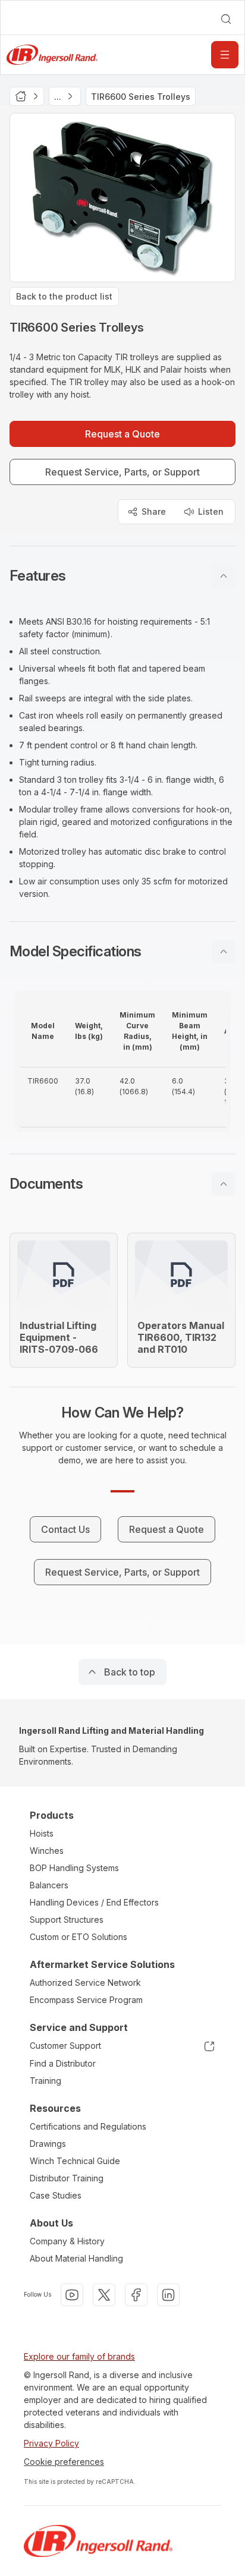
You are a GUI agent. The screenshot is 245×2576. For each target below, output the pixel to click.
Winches (47, 1851)
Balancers (49, 1885)
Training (45, 2081)
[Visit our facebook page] (136, 2295)
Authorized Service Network (85, 1983)
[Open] (225, 55)
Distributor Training (67, 2178)
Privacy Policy (51, 2443)
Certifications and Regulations (88, 2126)
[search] (226, 19)
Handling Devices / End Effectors (94, 1902)
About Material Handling (76, 2258)
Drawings (48, 2144)
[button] (122, 576)
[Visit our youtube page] (72, 2295)
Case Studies (56, 2195)
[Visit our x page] (104, 2295)
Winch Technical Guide (75, 2161)
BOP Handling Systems (74, 1868)
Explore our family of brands (79, 2356)
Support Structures (67, 1920)
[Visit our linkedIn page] (168, 2295)
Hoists (42, 1833)
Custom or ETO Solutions (78, 1937)
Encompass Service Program (86, 2000)
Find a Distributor (63, 2063)
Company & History (67, 2241)
